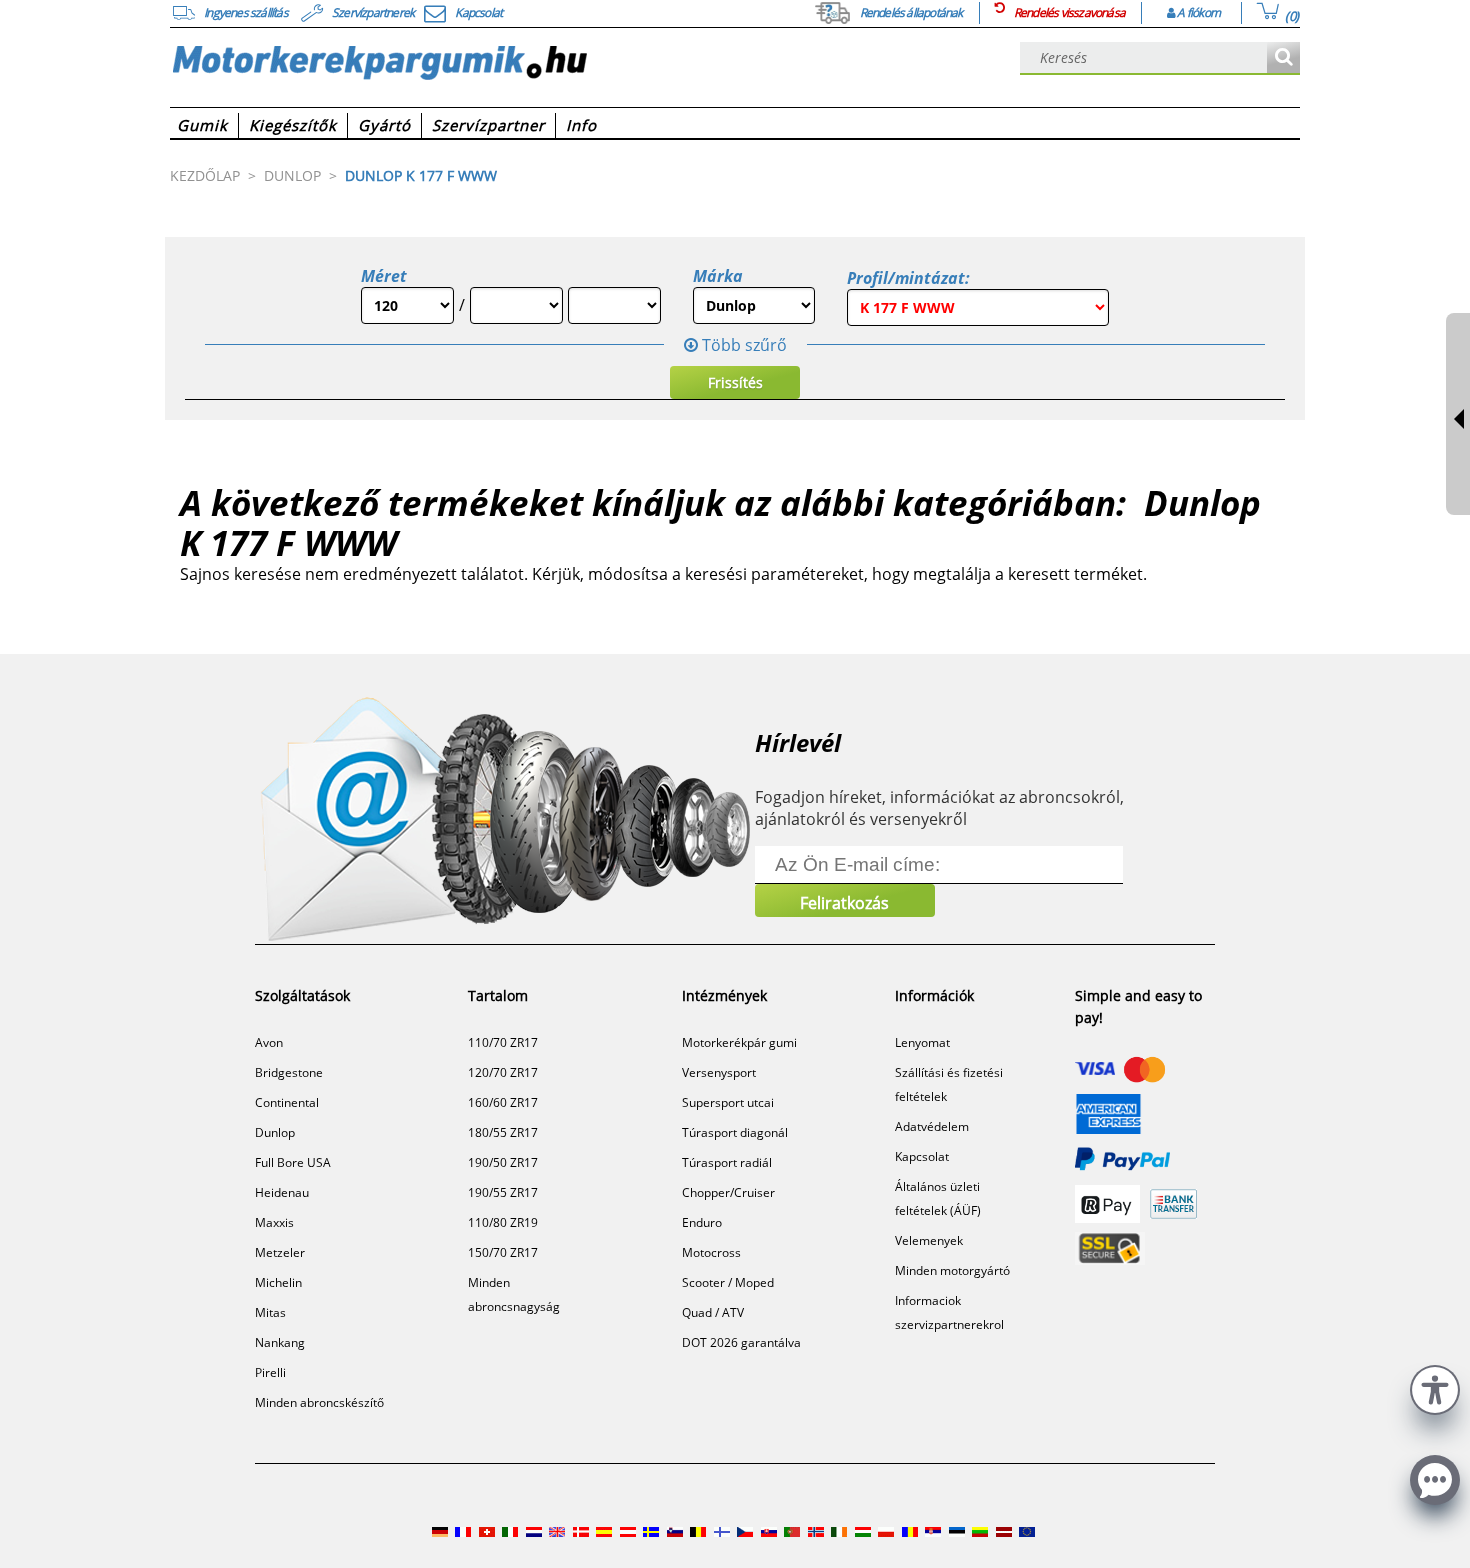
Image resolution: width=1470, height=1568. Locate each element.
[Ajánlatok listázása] (1283, 58)
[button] (1435, 1387)
